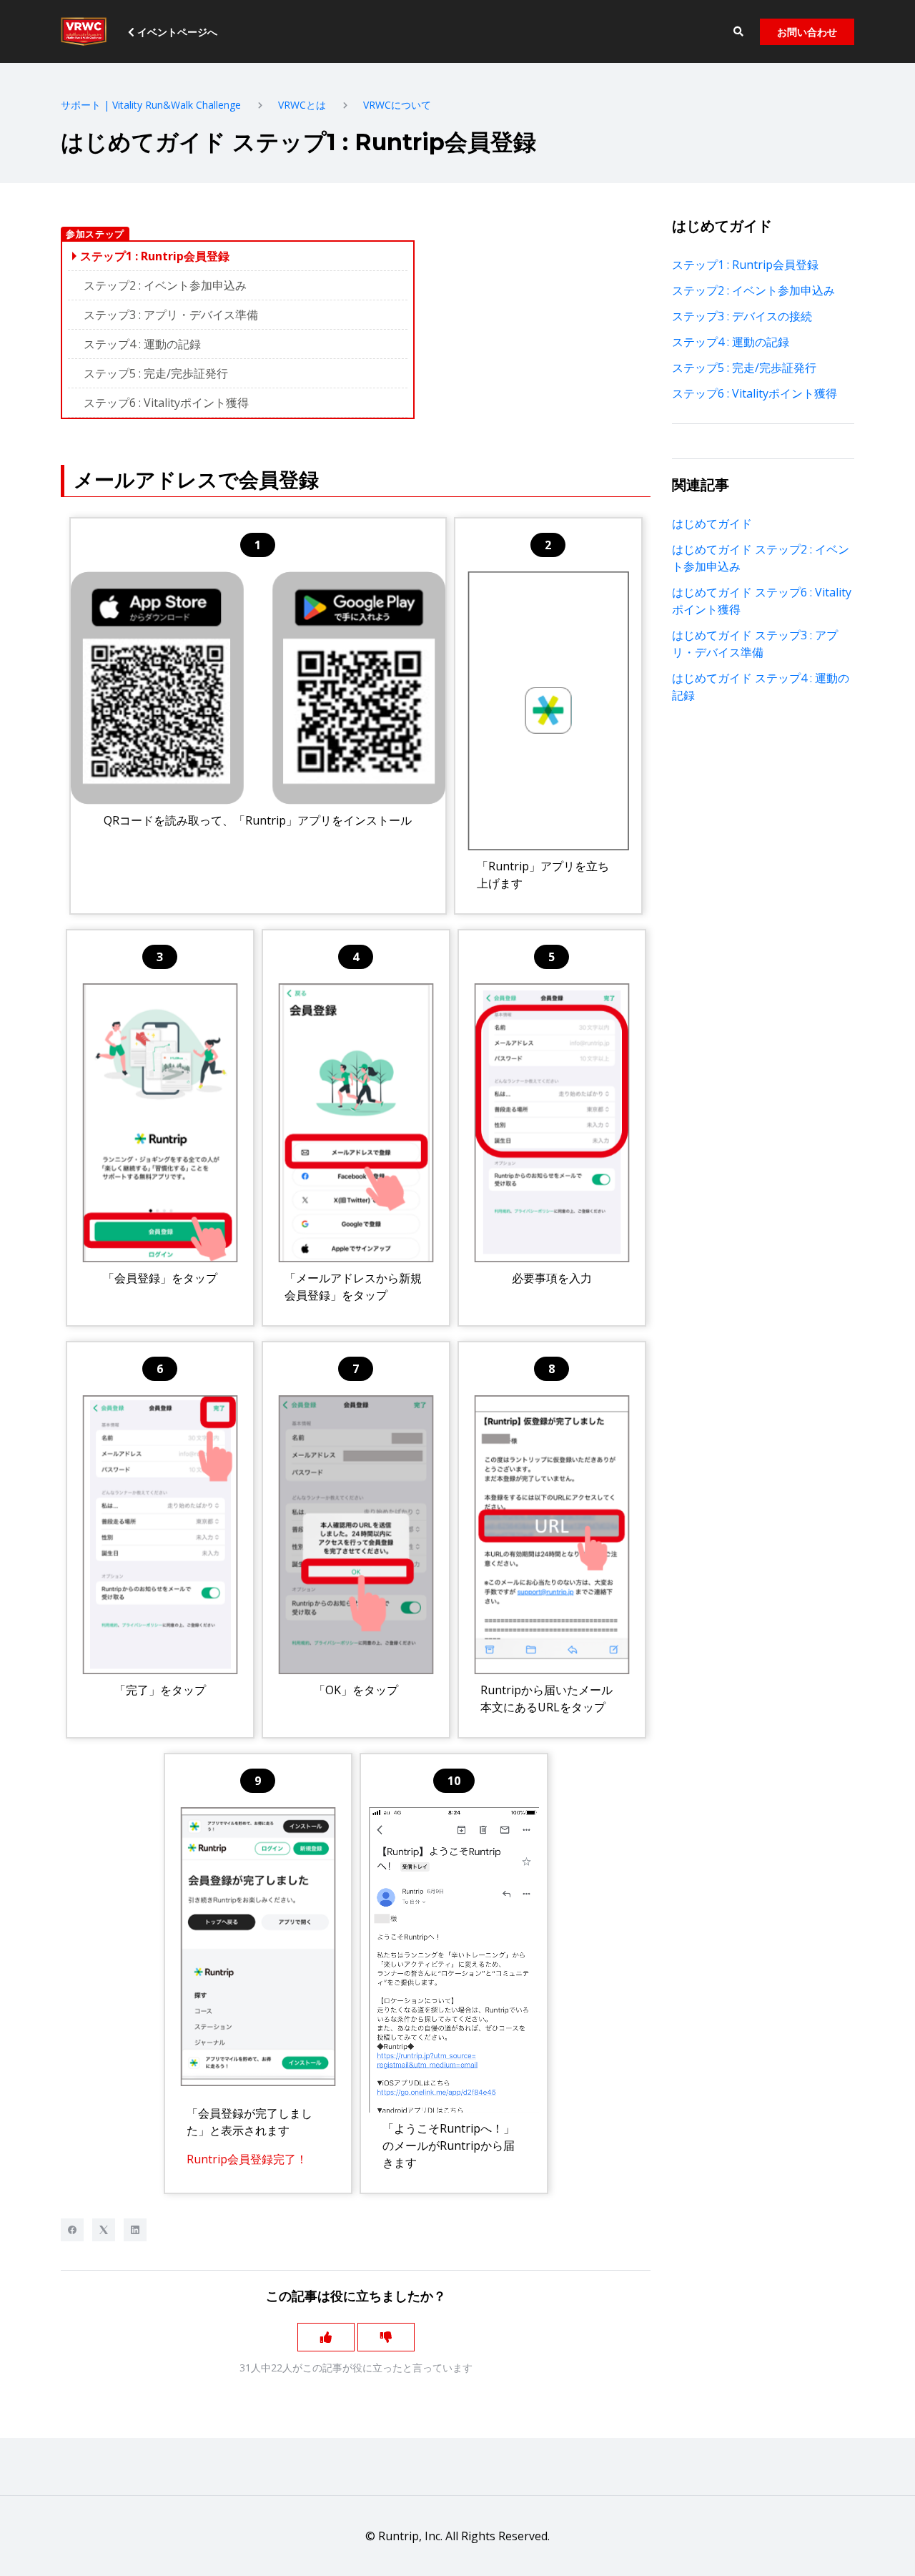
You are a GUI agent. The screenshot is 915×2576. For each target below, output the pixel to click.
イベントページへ (176, 32)
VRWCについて (397, 105)
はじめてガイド (712, 523)
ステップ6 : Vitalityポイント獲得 (166, 403)
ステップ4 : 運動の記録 (142, 344)
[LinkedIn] (135, 2230)
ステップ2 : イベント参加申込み (165, 285)
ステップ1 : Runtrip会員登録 (745, 265)
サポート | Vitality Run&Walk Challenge (151, 105)
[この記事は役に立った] (326, 2337)
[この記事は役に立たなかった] (386, 2337)
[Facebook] (72, 2230)
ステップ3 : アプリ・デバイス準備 (171, 315)
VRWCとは (302, 105)
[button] (738, 32)
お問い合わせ (807, 32)
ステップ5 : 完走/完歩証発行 (156, 373)
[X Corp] (104, 2230)
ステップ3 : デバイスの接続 (742, 316)
